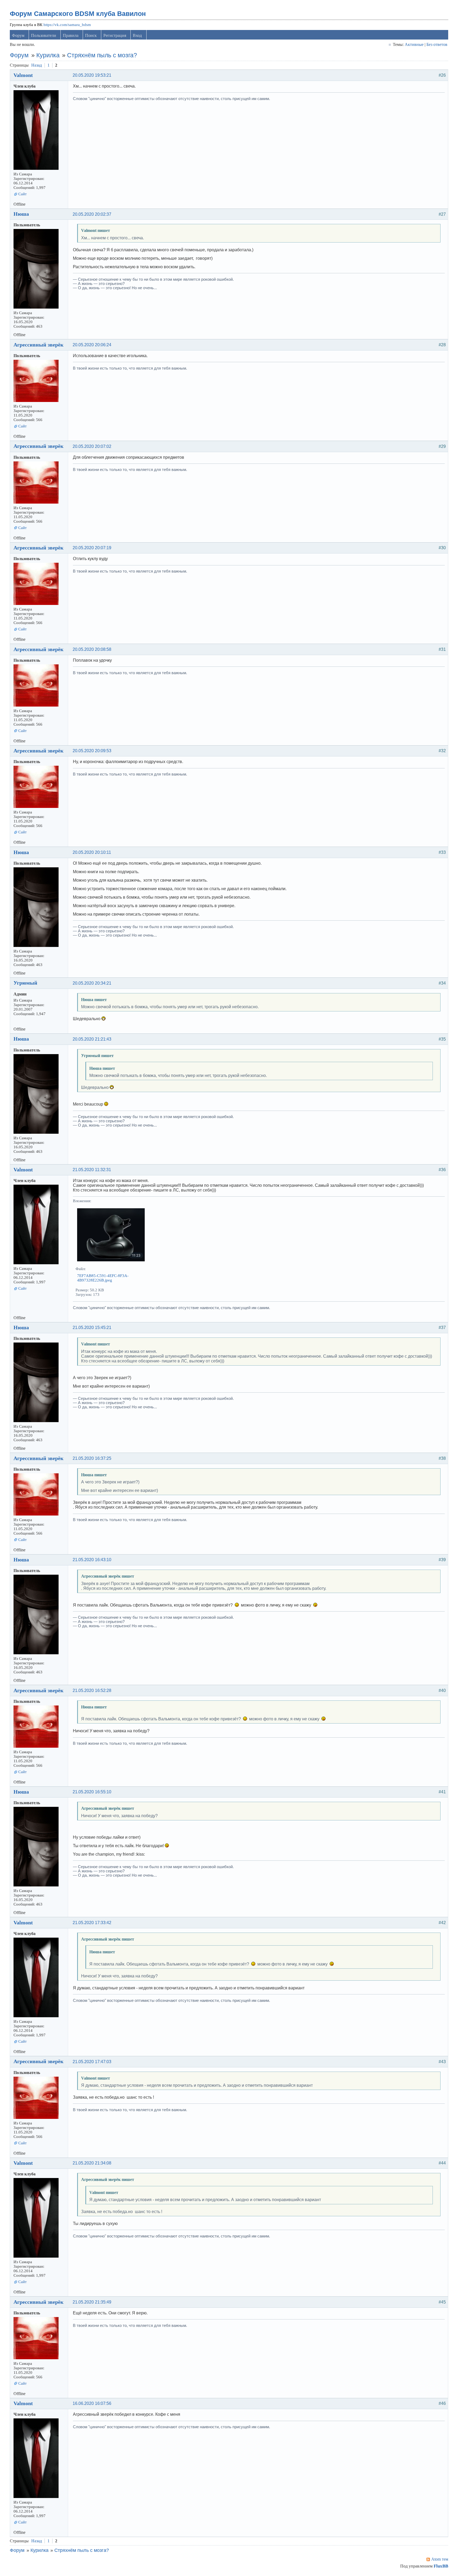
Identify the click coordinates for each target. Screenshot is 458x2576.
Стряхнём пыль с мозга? (102, 55)
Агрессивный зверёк (39, 345)
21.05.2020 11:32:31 (92, 1170)
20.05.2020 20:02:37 (92, 214)
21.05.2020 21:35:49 (92, 2302)
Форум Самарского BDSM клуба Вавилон (78, 14)
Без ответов (437, 44)
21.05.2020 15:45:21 (92, 1328)
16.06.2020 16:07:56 (92, 2403)
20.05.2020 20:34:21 (92, 983)
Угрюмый (25, 983)
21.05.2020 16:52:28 (92, 1690)
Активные (414, 44)
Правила (71, 35)
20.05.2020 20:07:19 (92, 548)
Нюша (21, 214)
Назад (37, 65)
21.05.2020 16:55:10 (92, 1792)
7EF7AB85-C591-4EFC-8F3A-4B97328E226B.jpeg (103, 1278)
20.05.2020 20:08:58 (92, 649)
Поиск (91, 35)
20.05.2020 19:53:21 (92, 75)
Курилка (48, 55)
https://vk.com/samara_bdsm (67, 25)
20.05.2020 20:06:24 (92, 345)
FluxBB (441, 2566)
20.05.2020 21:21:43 (92, 1039)
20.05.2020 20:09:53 (92, 751)
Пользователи (44, 35)
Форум (18, 35)
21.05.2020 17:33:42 (92, 1923)
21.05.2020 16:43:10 (92, 1560)
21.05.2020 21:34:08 (92, 2163)
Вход (137, 35)
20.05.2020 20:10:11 (92, 852)
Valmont (23, 75)
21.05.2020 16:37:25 (92, 1458)
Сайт (23, 194)
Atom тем (440, 2559)
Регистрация (115, 35)
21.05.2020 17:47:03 (92, 2062)
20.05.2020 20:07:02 (92, 446)
